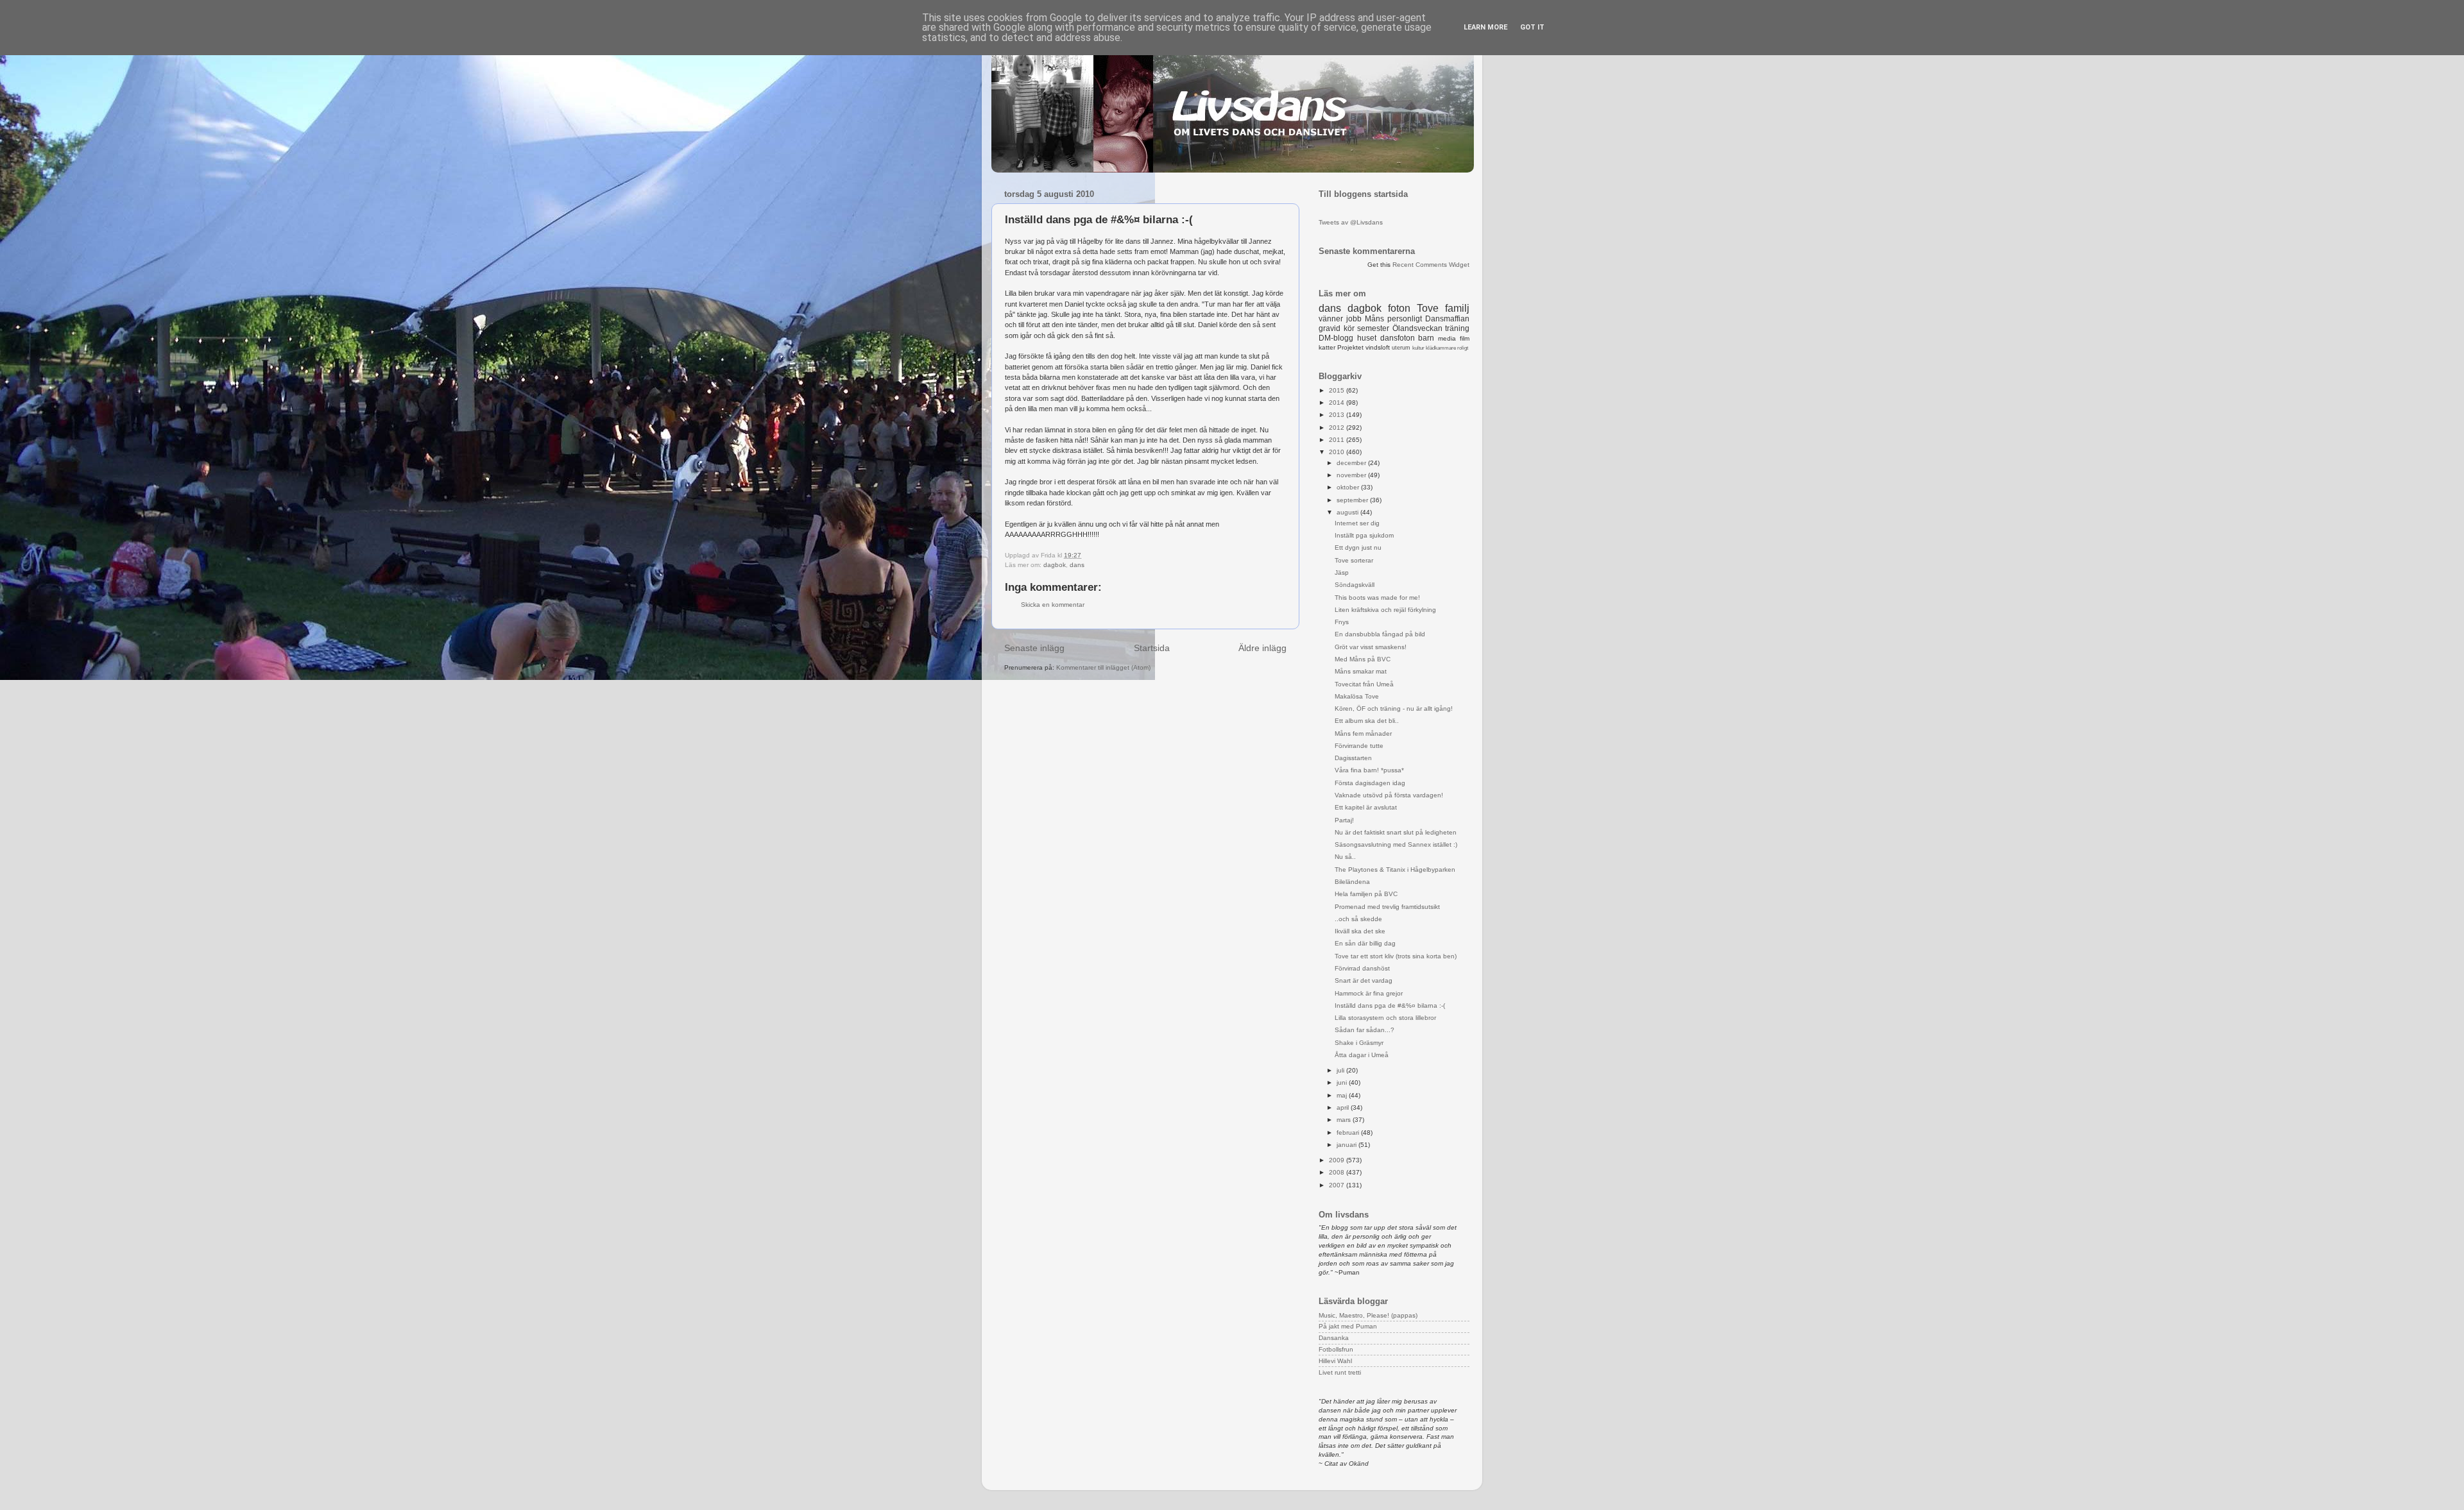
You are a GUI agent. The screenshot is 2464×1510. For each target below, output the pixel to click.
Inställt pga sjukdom (1364, 535)
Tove (1428, 308)
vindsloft (1378, 347)
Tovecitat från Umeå (1364, 684)
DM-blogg (1336, 338)
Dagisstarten (1353, 758)
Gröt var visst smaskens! (1371, 647)
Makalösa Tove (1357, 696)
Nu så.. (1345, 857)
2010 (1338, 452)
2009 (1338, 1160)
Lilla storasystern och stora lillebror (1385, 1018)
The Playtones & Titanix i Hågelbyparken (1395, 870)
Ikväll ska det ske (1360, 931)
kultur (1418, 348)
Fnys (1342, 622)
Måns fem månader (1363, 734)
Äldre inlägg (1262, 648)
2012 (1338, 428)
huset (1367, 338)
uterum (1401, 348)
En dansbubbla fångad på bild (1380, 634)
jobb (1354, 319)
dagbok (1055, 565)
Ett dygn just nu (1358, 547)
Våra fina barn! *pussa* (1369, 770)
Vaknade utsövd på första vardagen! (1389, 795)
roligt (1463, 348)
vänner (1331, 319)
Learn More (1485, 27)
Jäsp (1342, 573)
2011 (1338, 440)
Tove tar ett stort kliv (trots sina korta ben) (1396, 956)
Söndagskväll (1355, 585)
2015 (1338, 390)
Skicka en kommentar (1053, 605)
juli (1341, 1070)
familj (1457, 308)
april (1344, 1107)
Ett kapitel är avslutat (1366, 807)
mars (1345, 1120)
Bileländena (1352, 882)
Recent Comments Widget (1431, 265)
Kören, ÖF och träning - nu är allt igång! (1394, 708)
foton (1399, 308)
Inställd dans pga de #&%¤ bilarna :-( (1390, 1005)
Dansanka (1334, 1338)
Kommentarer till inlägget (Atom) (1103, 667)
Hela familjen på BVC (1366, 894)
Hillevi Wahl (1335, 1361)
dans (1077, 565)
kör (1349, 328)
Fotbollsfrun (1336, 1349)
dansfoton (1398, 338)
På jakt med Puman (1348, 1326)
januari (1347, 1145)
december (1352, 463)
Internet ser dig (1357, 523)
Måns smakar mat (1361, 671)
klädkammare (1441, 348)
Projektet (1350, 347)
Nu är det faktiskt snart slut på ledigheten (1396, 832)
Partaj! (1344, 820)
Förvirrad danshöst (1362, 968)
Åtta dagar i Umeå (1362, 1055)
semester (1373, 328)
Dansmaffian (1447, 319)
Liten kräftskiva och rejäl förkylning (1385, 610)
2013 (1338, 415)
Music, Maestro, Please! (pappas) (1368, 1315)
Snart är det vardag (1364, 980)
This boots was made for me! (1377, 598)
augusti (1348, 512)
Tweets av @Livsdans (1351, 222)
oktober (1349, 487)
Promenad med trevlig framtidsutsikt (1387, 907)
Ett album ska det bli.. (1367, 721)
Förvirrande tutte (1359, 746)
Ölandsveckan (1417, 328)
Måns (1374, 319)
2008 (1338, 1172)
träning (1457, 328)
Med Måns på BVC (1363, 659)
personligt (1405, 319)
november (1352, 475)
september (1353, 500)
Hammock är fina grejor (1369, 993)
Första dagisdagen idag (1370, 783)
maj (1343, 1095)
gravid (1330, 328)
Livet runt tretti (1340, 1372)
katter (1327, 347)
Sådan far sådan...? (1365, 1030)
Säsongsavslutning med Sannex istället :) (1396, 844)
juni (1343, 1082)
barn (1426, 338)
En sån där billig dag (1365, 943)
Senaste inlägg (1034, 648)
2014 (1338, 403)
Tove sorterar (1354, 560)
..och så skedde (1358, 919)
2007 (1338, 1185)
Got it (1532, 27)
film (1465, 338)
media (1447, 338)
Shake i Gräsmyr (1359, 1043)
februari (1349, 1132)
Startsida (1152, 648)
